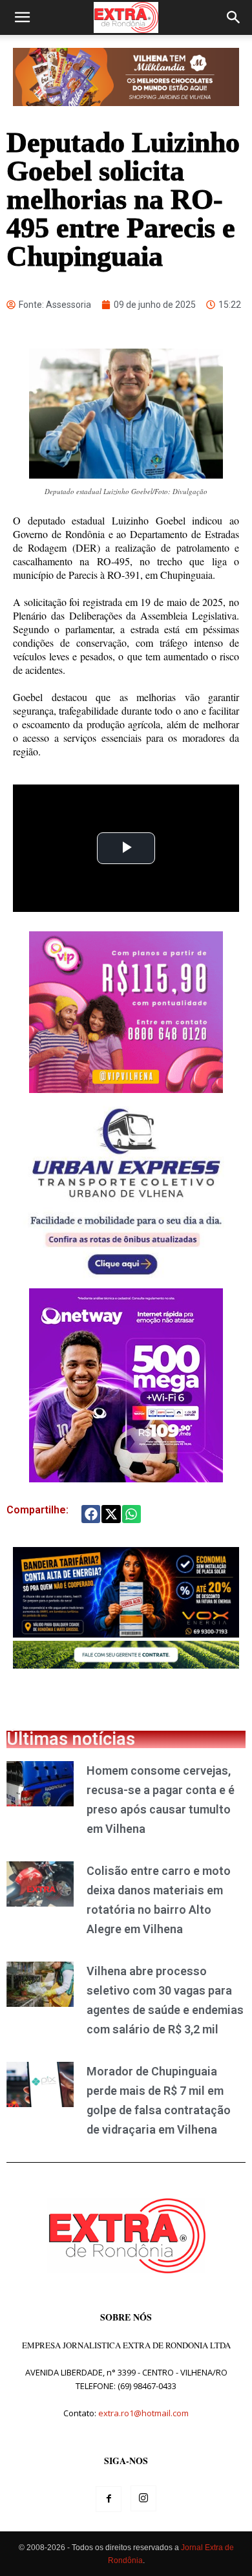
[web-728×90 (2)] (126, 1665)
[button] (22, 17)
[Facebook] (109, 2499)
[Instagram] (143, 2498)
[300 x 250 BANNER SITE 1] (126, 1089)
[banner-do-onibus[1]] (126, 1282)
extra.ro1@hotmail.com (143, 2413)
